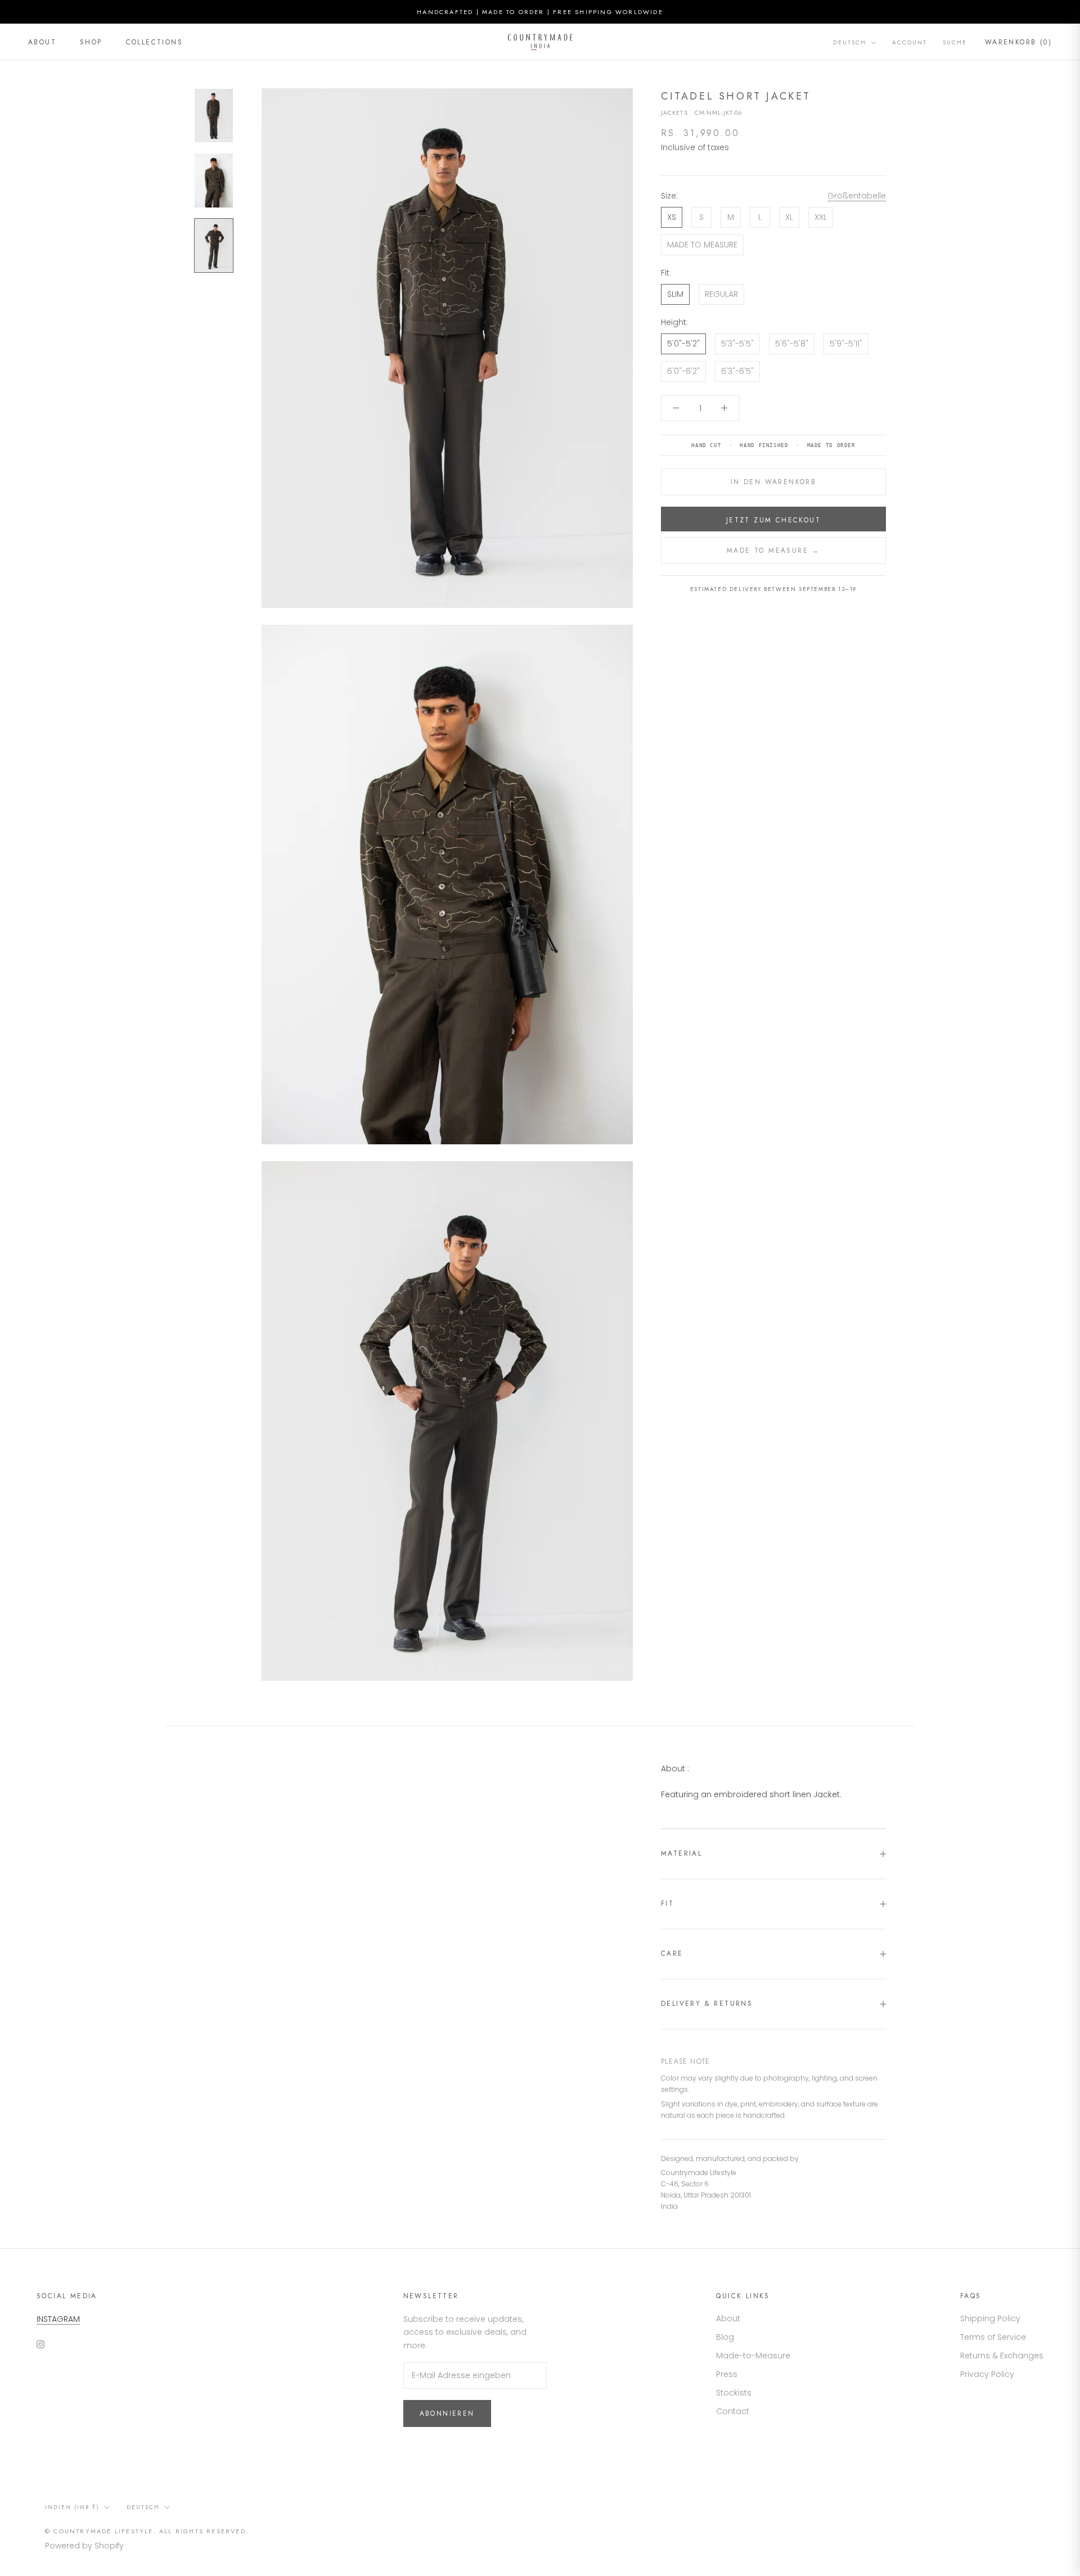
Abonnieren (447, 2413)
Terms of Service (993, 2337)
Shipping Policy (990, 2318)
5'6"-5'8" (792, 344)
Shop (91, 42)
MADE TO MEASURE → (773, 551)
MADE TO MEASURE (702, 245)
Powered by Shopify (84, 2546)
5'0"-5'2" (683, 344)
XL (789, 217)
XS (672, 217)
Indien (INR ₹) (72, 2507)
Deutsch (850, 42)
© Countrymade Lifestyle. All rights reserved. (147, 2531)
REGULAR (721, 294)
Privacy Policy (987, 2374)
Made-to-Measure (753, 2356)
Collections (154, 42)
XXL (821, 217)
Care (672, 1954)
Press (727, 2374)
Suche (955, 42)
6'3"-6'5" (737, 371)
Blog (725, 2337)
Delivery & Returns (707, 2004)
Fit (667, 1903)
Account (910, 42)
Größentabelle (857, 196)
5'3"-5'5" (737, 344)
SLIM (675, 294)
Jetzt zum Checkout (773, 520)
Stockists (734, 2393)
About (42, 42)
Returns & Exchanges (1002, 2356)
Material (681, 1853)
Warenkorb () (1018, 42)
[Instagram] (40, 2343)
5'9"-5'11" (846, 344)
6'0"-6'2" (683, 371)
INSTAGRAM (58, 2319)
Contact (733, 2411)
